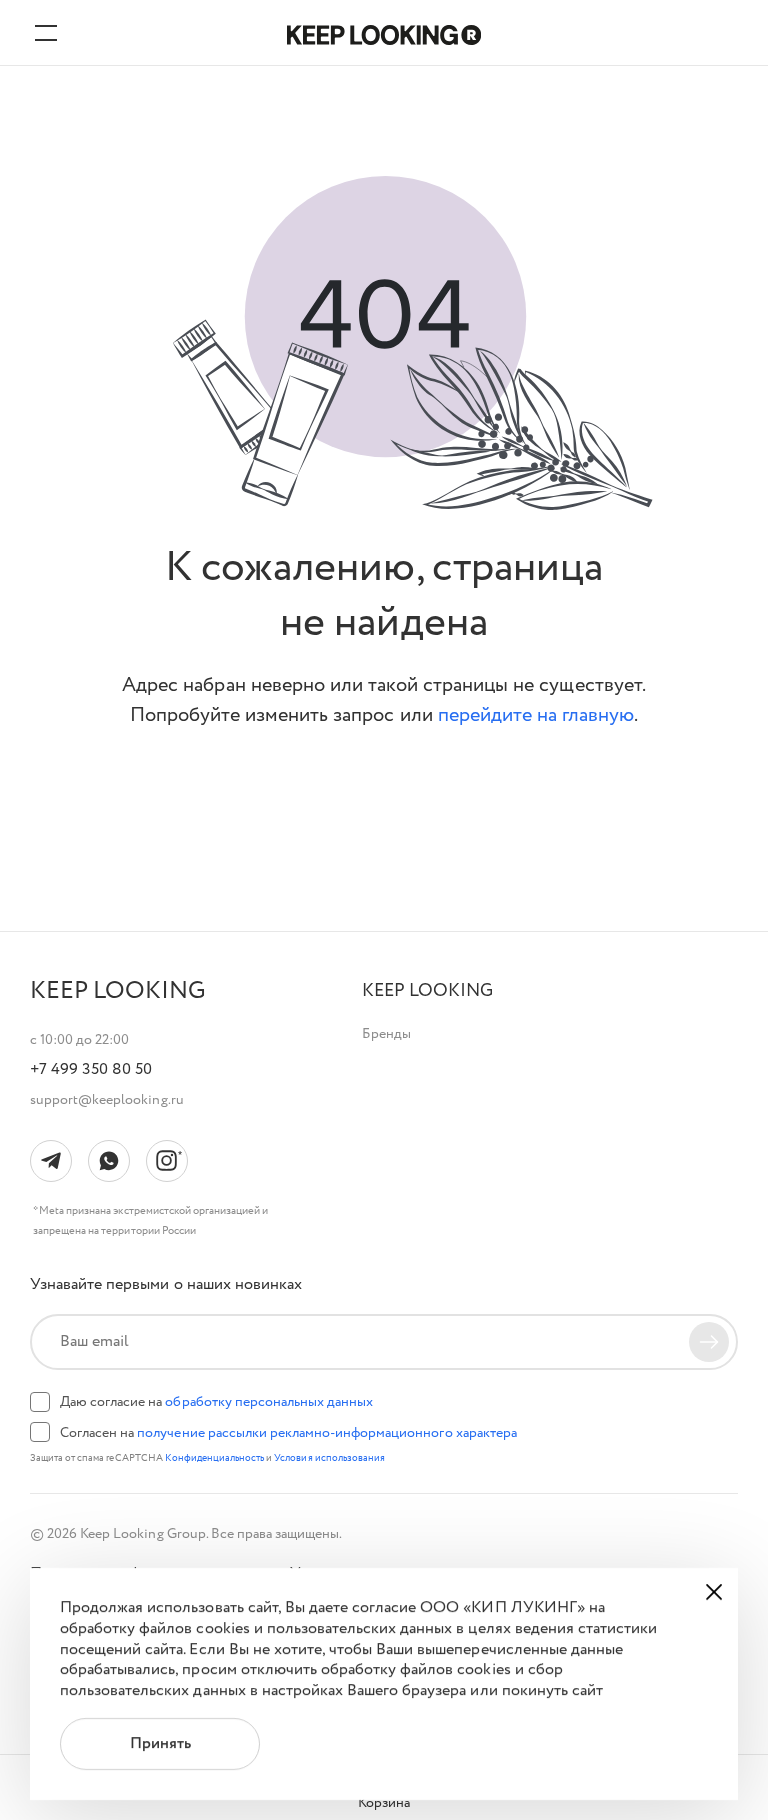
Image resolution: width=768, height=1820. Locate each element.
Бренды (386, 1034)
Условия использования (329, 1458)
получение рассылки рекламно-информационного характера (326, 1433)
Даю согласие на (216, 1402)
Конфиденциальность (216, 1458)
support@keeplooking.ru (107, 1100)
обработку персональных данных (269, 1402)
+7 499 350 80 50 (91, 1070)
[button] (427, 991)
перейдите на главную (536, 715)
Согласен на (288, 1433)
